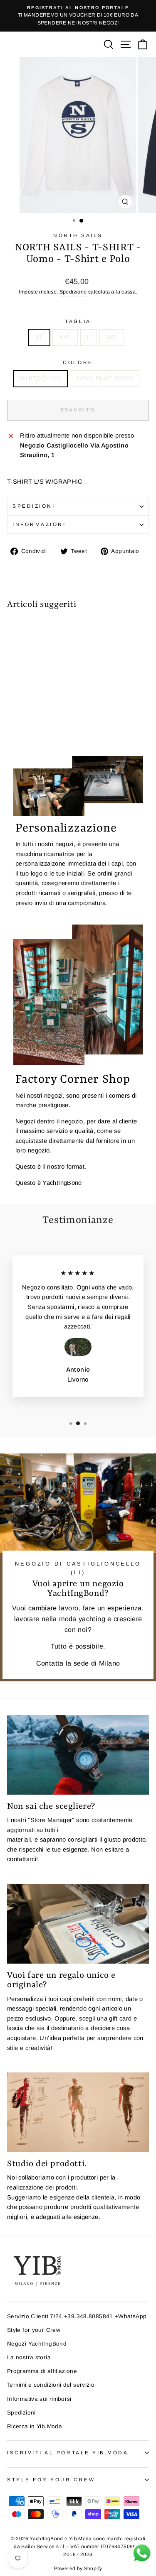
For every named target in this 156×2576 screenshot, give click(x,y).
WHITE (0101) (40, 378)
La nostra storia (29, 2357)
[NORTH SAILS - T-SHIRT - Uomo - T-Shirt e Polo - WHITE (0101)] (12, 727)
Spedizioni (34, 506)
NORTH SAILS (78, 235)
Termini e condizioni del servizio (51, 2385)
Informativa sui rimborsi (39, 2399)
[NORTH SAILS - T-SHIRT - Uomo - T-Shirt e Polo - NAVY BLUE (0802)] (21, 727)
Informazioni (39, 524)
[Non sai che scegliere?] (78, 1755)
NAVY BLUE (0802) (105, 378)
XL (39, 337)
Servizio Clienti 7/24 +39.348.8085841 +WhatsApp (77, 2316)
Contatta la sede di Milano (78, 1663)
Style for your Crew (34, 2330)
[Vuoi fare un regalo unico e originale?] (78, 1924)
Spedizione (73, 292)
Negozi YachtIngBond (37, 2344)
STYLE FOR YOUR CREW (51, 2479)
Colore (78, 362)
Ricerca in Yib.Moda (35, 2426)
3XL (112, 337)
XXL (65, 337)
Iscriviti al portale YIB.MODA (68, 2452)
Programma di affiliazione (42, 2371)
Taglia (78, 321)
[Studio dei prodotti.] (78, 2112)
